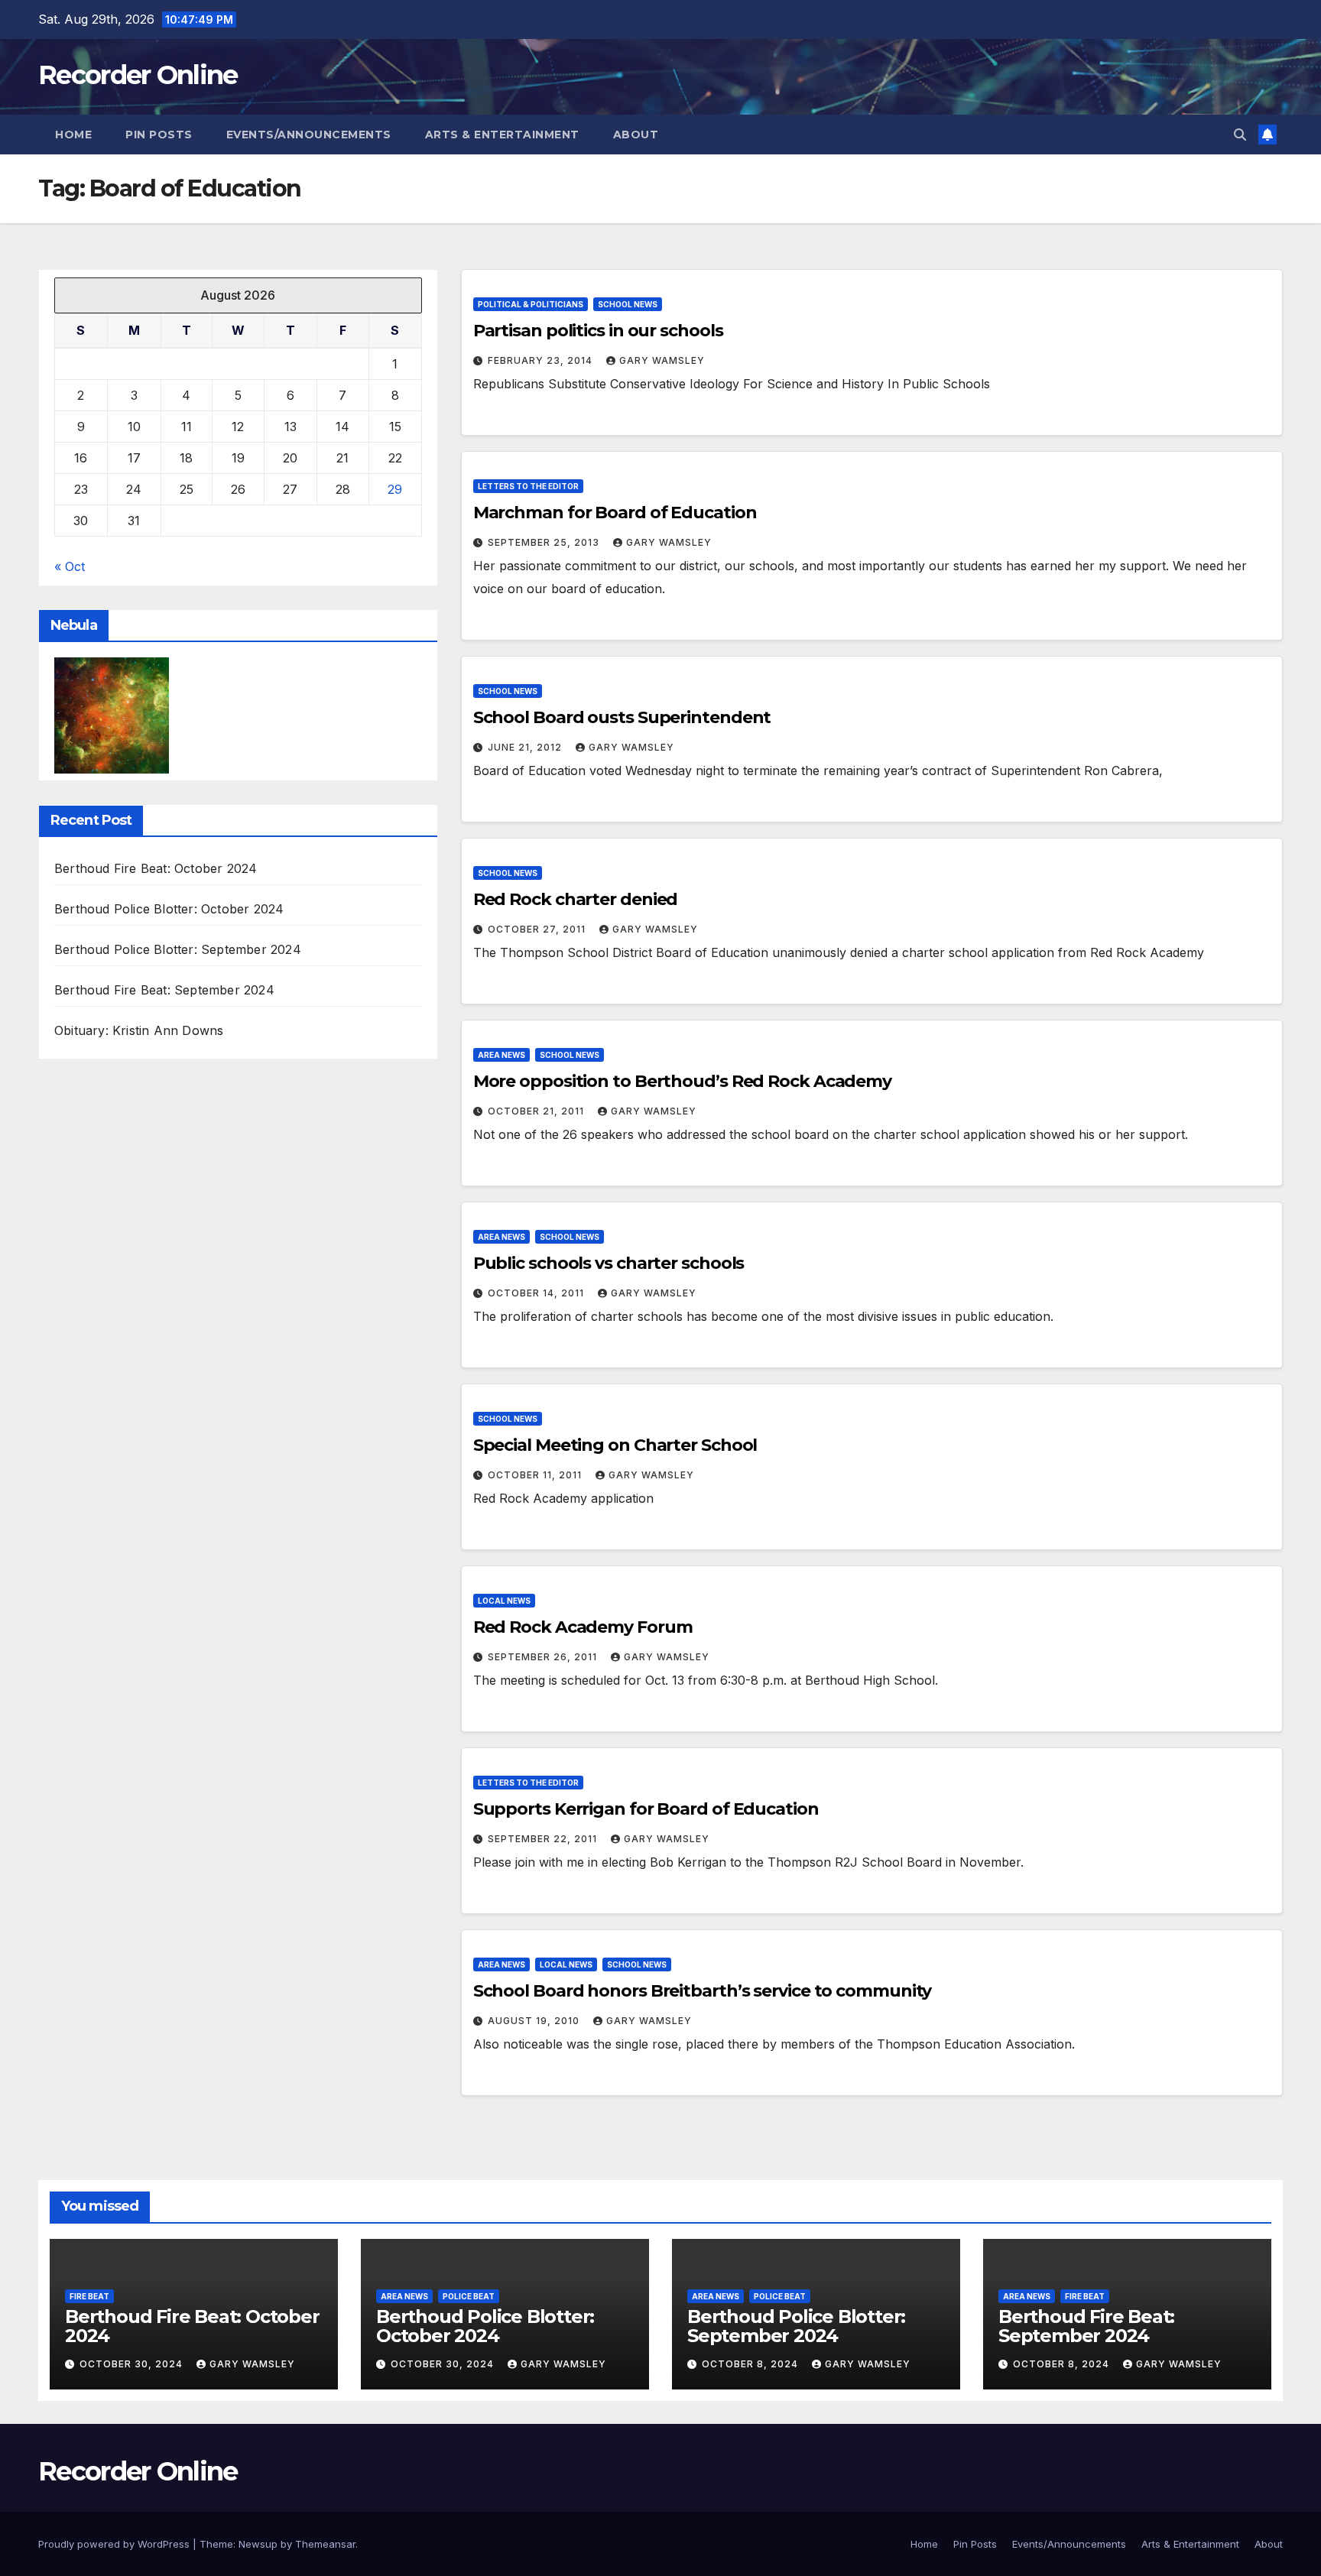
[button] (1240, 135)
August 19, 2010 (535, 2021)
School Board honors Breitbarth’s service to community (703, 1991)
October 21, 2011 (537, 1111)
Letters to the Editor (528, 486)
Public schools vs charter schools (609, 1263)
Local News (504, 1601)
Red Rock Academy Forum (583, 1627)
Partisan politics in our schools (598, 331)
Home (73, 135)
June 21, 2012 (526, 747)
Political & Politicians (531, 304)
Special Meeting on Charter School (615, 1445)
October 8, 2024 (751, 2364)
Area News (501, 1055)
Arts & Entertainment (502, 135)
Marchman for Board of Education (615, 513)
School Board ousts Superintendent (622, 717)
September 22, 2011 (544, 1839)
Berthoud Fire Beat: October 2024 (156, 869)
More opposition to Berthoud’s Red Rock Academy (682, 1081)
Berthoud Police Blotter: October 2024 (169, 910)
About (636, 135)
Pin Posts (159, 135)
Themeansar (325, 2544)
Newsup (258, 2544)
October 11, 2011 (536, 1475)
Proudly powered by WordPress (115, 2544)
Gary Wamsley (662, 360)
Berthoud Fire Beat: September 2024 (164, 991)
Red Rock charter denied (576, 899)
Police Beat (469, 2296)
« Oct (70, 566)
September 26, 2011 (544, 1657)
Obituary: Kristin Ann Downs (139, 1031)
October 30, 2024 (133, 2364)
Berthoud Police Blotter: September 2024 (178, 950)
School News (628, 304)
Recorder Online (138, 75)
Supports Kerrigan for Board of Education (646, 1809)
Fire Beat (89, 2296)
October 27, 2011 (538, 929)
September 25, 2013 (545, 542)
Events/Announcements (309, 135)
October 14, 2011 (537, 1293)
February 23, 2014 (542, 360)
